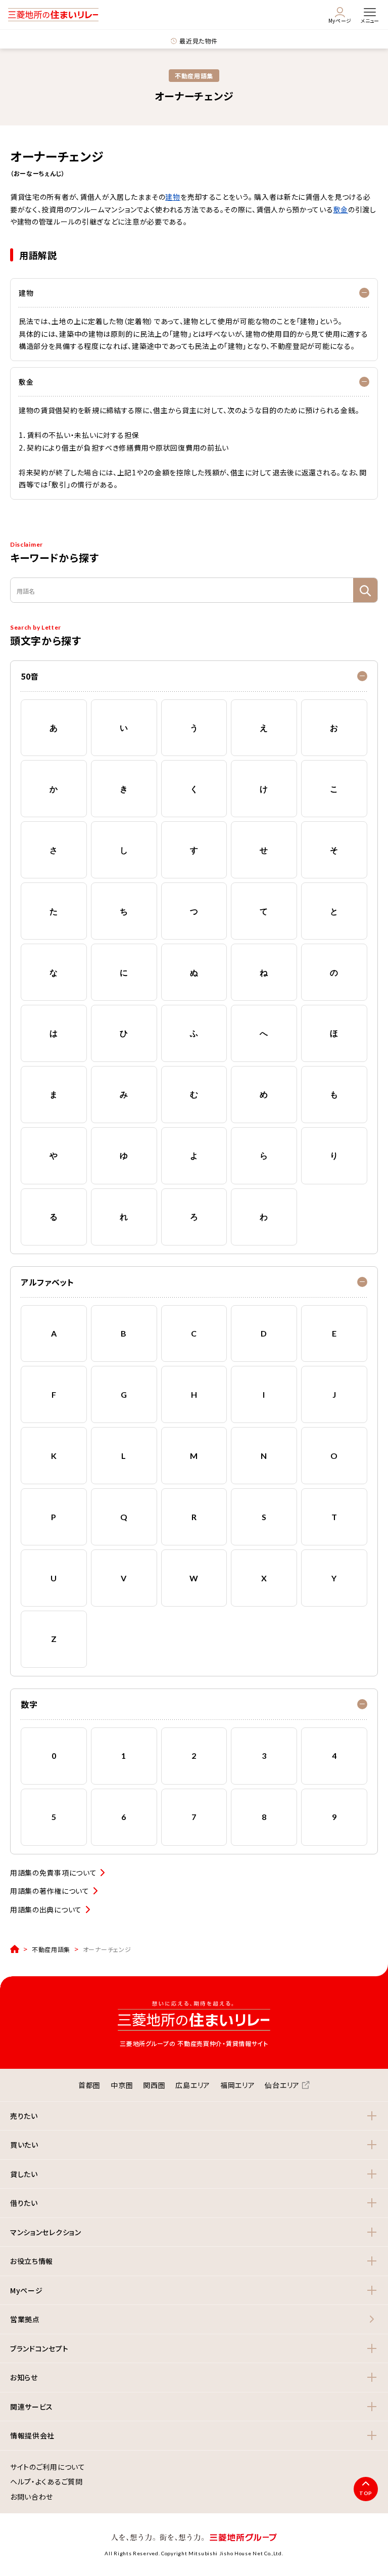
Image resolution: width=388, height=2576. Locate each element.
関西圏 (154, 2085)
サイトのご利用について (48, 2467)
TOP (366, 2493)
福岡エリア (238, 2085)
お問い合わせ (32, 2497)
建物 (173, 197)
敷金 (341, 209)
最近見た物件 (198, 41)
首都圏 (89, 2085)
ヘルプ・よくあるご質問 (46, 2482)
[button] (194, 676)
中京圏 (122, 2085)
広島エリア (193, 2085)
